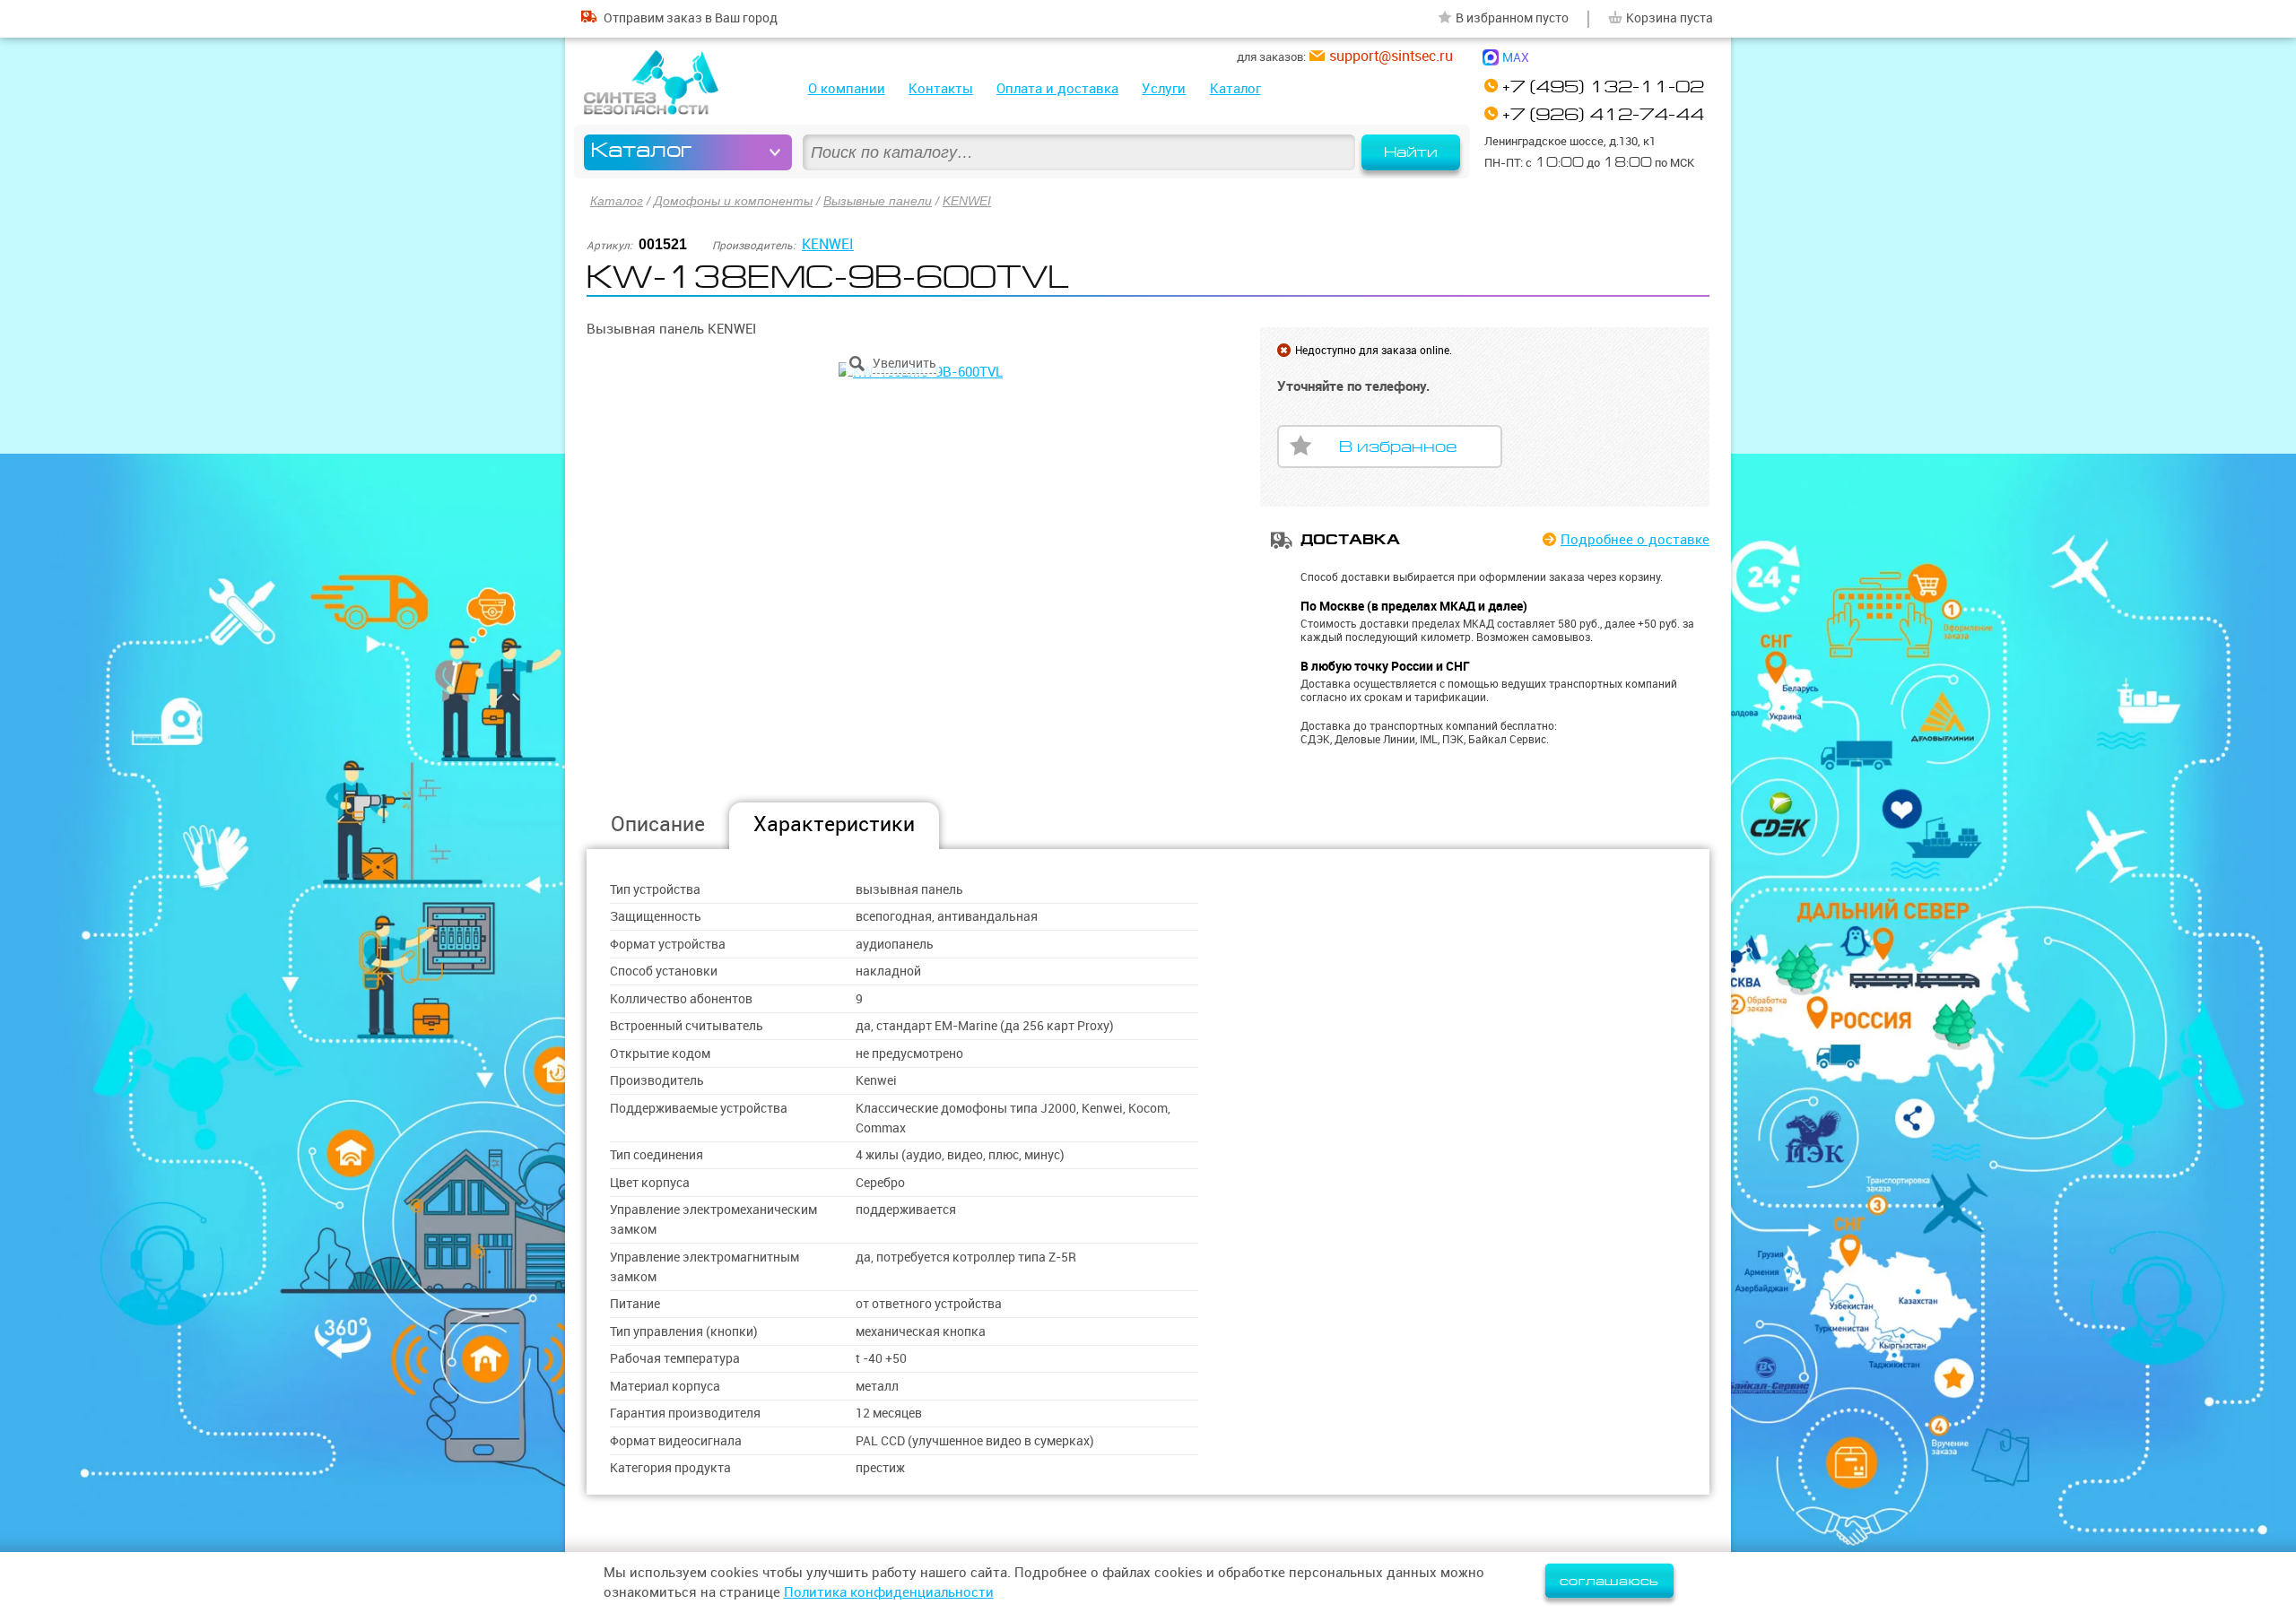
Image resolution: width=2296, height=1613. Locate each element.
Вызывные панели (878, 201)
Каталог (1235, 88)
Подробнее (1635, 539)
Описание (658, 824)
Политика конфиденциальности (889, 1592)
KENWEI (967, 201)
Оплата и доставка (1057, 88)
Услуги (1164, 88)
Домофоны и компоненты (733, 201)
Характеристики (834, 824)
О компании (847, 88)
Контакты (941, 88)
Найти (1411, 152)
